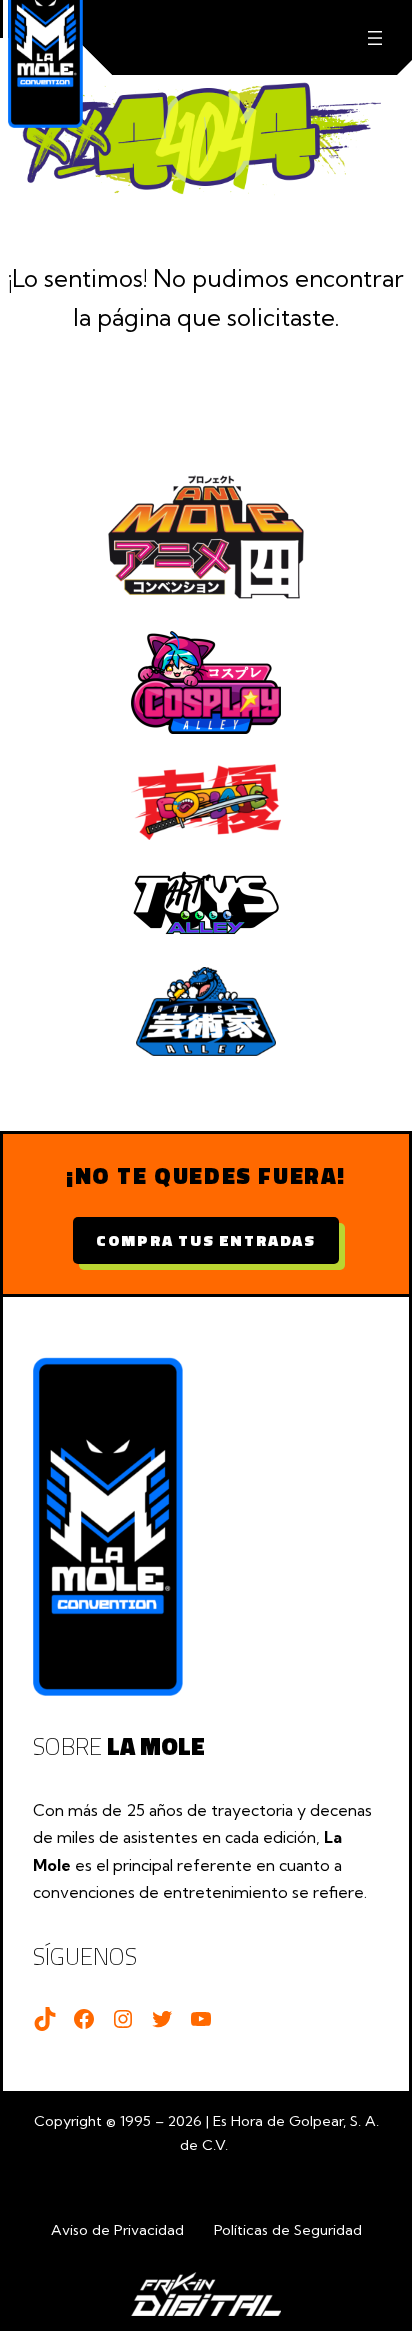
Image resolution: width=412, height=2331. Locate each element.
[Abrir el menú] (374, 37)
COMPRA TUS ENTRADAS (205, 1240)
